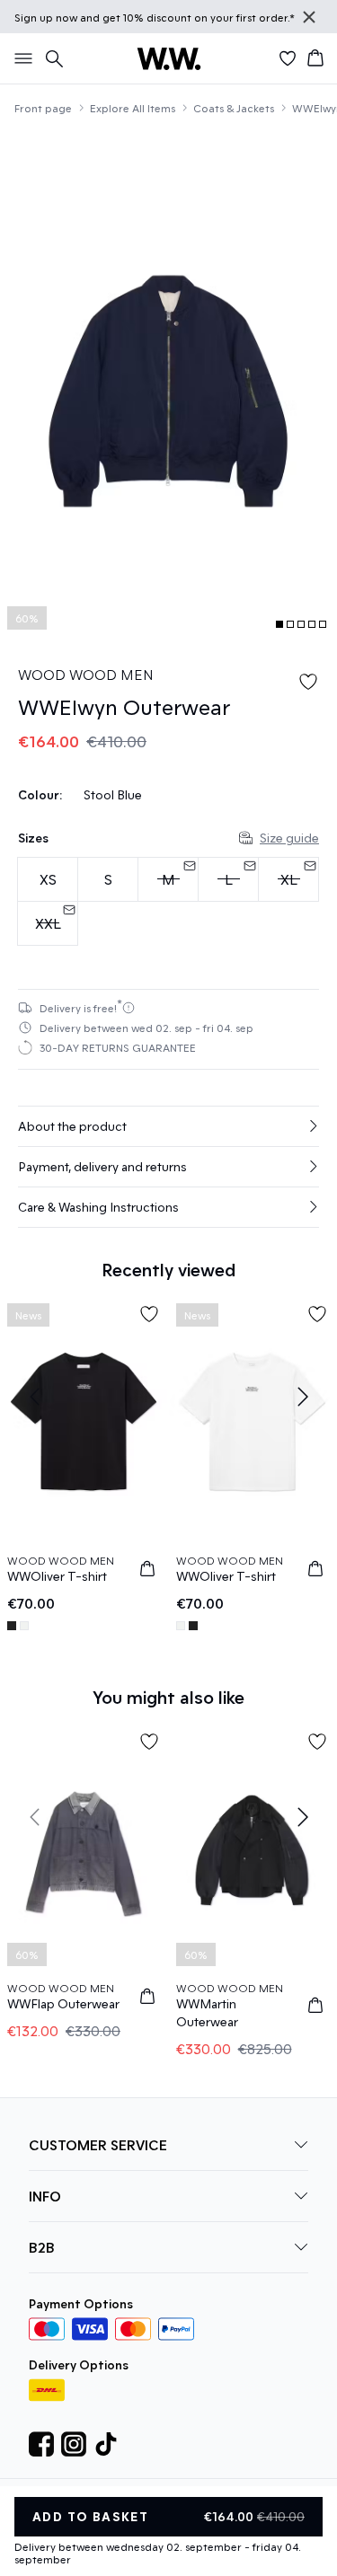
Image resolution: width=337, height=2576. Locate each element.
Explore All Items (133, 108)
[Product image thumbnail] (279, 624)
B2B (42, 2247)
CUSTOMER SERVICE (98, 2144)
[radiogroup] (168, 902)
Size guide (289, 838)
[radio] (48, 879)
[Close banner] (309, 17)
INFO (45, 2196)
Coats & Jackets (234, 108)
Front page (43, 108)
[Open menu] (20, 58)
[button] (168, 1126)
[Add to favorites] (308, 682)
